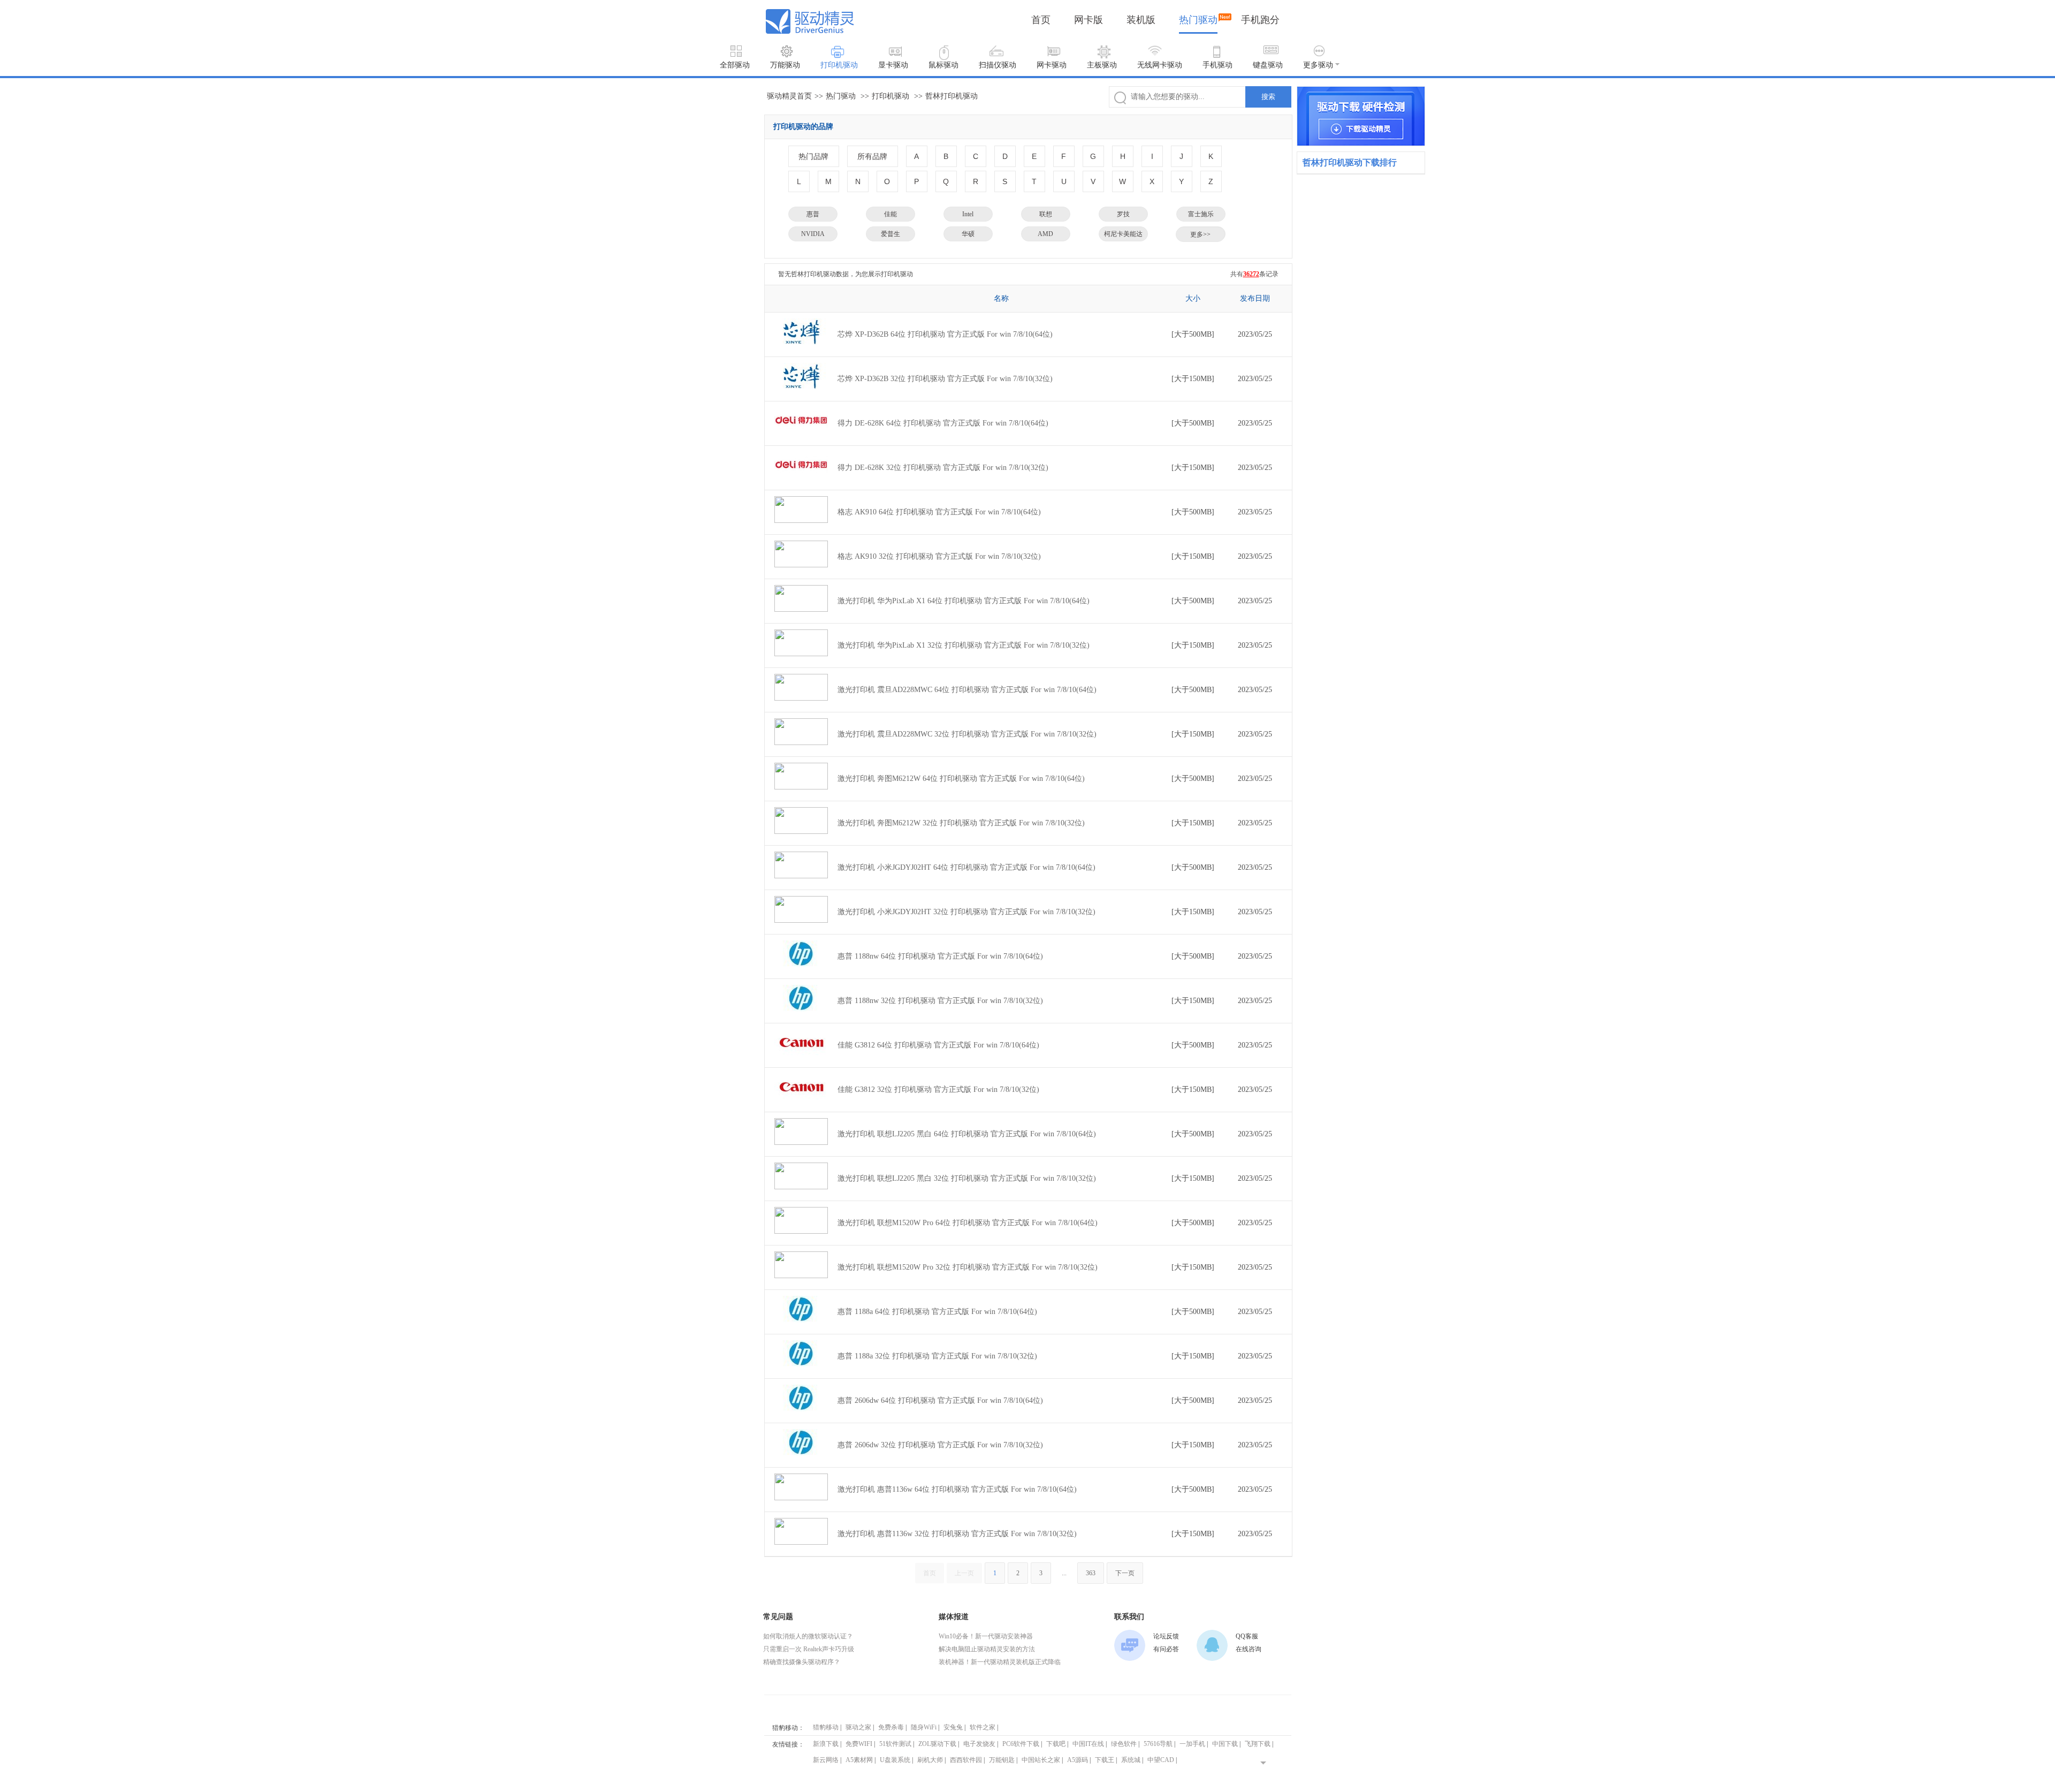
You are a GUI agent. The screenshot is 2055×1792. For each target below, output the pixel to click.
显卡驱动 (893, 65)
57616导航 (1158, 1744)
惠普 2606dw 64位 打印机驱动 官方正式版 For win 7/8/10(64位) (940, 1400)
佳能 (890, 214)
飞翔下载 (1258, 1744)
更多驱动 (1318, 65)
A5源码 (1078, 1760)
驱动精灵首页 (789, 96)
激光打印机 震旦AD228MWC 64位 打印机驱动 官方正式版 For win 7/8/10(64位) (967, 690)
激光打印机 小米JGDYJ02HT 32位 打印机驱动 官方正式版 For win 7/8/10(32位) (966, 912)
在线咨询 (1249, 1649)
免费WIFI (859, 1744)
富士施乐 (1201, 214)
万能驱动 (785, 65)
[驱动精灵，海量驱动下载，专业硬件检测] (1361, 116)
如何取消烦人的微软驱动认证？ (808, 1636)
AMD (1045, 234)
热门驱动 (1198, 20)
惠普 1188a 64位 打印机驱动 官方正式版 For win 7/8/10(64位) (937, 1312)
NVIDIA (813, 234)
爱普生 (890, 234)
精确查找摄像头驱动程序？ (802, 1662)
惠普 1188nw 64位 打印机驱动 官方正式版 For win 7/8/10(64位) (940, 956)
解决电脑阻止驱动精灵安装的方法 (987, 1649)
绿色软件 (1124, 1744)
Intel (968, 214)
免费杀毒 (891, 1727)
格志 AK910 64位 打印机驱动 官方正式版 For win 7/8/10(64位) (939, 512)
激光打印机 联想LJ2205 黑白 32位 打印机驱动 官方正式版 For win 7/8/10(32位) (967, 1178)
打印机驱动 (839, 65)
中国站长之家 (1041, 1760)
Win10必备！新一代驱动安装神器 (986, 1636)
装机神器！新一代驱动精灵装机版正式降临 (1000, 1662)
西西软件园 (966, 1760)
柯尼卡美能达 (1123, 234)
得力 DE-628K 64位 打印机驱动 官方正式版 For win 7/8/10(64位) (943, 423)
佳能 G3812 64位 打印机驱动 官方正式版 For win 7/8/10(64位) (938, 1045)
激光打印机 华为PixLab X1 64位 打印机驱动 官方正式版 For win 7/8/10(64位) (964, 601)
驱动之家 (858, 1727)
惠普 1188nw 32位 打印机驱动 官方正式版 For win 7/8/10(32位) (940, 1001)
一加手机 (1192, 1744)
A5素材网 (859, 1760)
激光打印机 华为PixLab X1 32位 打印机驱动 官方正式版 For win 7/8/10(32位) (964, 645)
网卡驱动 (1052, 65)
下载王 (1105, 1760)
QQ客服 (1247, 1636)
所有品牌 (872, 156)
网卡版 (1089, 20)
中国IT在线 (1088, 1744)
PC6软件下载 (1021, 1744)
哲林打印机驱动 (952, 96)
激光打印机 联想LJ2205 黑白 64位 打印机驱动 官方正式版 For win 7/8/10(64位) (967, 1134)
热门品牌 (813, 156)
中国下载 (1225, 1744)
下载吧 (1056, 1744)
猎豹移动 (826, 1727)
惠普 (813, 214)
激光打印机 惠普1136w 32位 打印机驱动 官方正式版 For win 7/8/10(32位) (957, 1534)
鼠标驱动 (943, 65)
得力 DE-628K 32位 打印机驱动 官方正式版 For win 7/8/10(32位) (943, 468)
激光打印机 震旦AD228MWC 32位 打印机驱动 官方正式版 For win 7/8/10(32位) (967, 734)
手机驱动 (1217, 65)
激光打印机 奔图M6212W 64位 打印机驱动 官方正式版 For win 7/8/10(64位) (961, 779)
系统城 (1131, 1760)
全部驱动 (735, 65)
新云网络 (826, 1760)
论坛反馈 (1166, 1636)
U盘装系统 (895, 1760)
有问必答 (1166, 1649)
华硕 (968, 234)
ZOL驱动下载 (937, 1744)
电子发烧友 (979, 1744)
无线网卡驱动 (1160, 65)
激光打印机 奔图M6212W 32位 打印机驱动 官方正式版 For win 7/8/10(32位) (961, 823)
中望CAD (1161, 1760)
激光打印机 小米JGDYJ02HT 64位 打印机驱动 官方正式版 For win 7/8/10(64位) (966, 867)
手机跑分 (1260, 20)
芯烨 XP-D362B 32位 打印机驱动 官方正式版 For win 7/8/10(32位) (945, 379)
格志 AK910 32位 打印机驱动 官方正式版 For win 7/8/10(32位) (939, 556)
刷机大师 (930, 1760)
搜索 (1268, 97)
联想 (1046, 214)
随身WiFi (924, 1727)
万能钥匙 (1002, 1760)
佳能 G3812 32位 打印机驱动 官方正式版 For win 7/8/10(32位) (938, 1089)
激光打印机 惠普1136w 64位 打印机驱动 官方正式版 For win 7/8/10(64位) (957, 1489)
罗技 (1123, 214)
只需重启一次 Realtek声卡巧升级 (809, 1649)
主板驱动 (1102, 65)
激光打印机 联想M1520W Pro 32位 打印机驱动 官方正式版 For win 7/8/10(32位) (968, 1267)
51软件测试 (895, 1744)
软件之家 (983, 1727)
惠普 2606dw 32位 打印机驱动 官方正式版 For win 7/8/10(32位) (940, 1445)
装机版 (1141, 20)
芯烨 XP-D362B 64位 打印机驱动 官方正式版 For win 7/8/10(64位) (945, 334)
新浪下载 (826, 1744)
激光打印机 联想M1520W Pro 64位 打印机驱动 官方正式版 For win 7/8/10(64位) (968, 1223)
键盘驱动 (1268, 65)
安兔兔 (953, 1727)
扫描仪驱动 (998, 65)
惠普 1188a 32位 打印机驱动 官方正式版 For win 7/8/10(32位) (937, 1356)
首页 (1041, 20)
